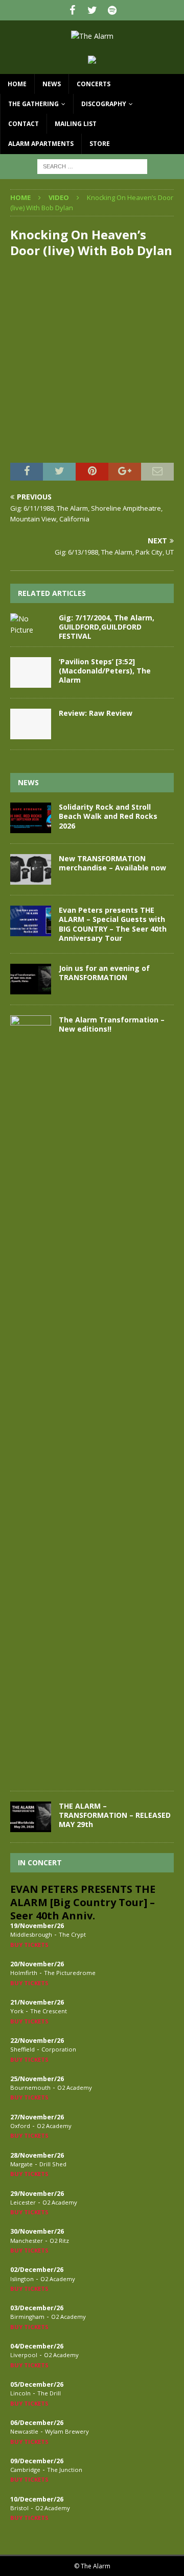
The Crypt (72, 1934)
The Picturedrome (70, 1973)
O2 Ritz (59, 2241)
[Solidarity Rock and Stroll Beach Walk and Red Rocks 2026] (31, 818)
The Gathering (33, 104)
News (52, 84)
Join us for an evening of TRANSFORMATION (104, 973)
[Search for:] (92, 166)
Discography (104, 104)
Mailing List (76, 124)
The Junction (65, 2470)
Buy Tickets (29, 1945)
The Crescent (49, 2011)
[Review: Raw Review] (31, 724)
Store (100, 144)
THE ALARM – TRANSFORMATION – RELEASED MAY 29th (115, 1815)
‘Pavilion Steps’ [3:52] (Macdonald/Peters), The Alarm (105, 671)
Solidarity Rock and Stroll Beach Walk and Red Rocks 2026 (108, 816)
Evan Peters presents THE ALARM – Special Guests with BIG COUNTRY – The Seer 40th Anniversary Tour (113, 924)
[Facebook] (72, 10)
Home (17, 84)
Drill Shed (53, 2164)
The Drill (49, 2393)
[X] (92, 10)
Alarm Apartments (41, 144)
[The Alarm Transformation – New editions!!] (31, 1398)
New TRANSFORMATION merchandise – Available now (112, 863)
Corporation (59, 2049)
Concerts (94, 84)
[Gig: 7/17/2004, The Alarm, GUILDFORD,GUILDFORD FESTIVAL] (31, 625)
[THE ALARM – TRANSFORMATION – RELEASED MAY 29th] (31, 1817)
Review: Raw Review (96, 713)
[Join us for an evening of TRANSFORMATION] (31, 979)
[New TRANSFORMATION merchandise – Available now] (31, 869)
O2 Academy (75, 2087)
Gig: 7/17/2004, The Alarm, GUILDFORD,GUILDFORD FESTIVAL (107, 627)
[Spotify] (112, 10)
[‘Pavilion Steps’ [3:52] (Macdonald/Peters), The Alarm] (31, 672)
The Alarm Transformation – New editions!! (112, 1024)
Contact (24, 124)
